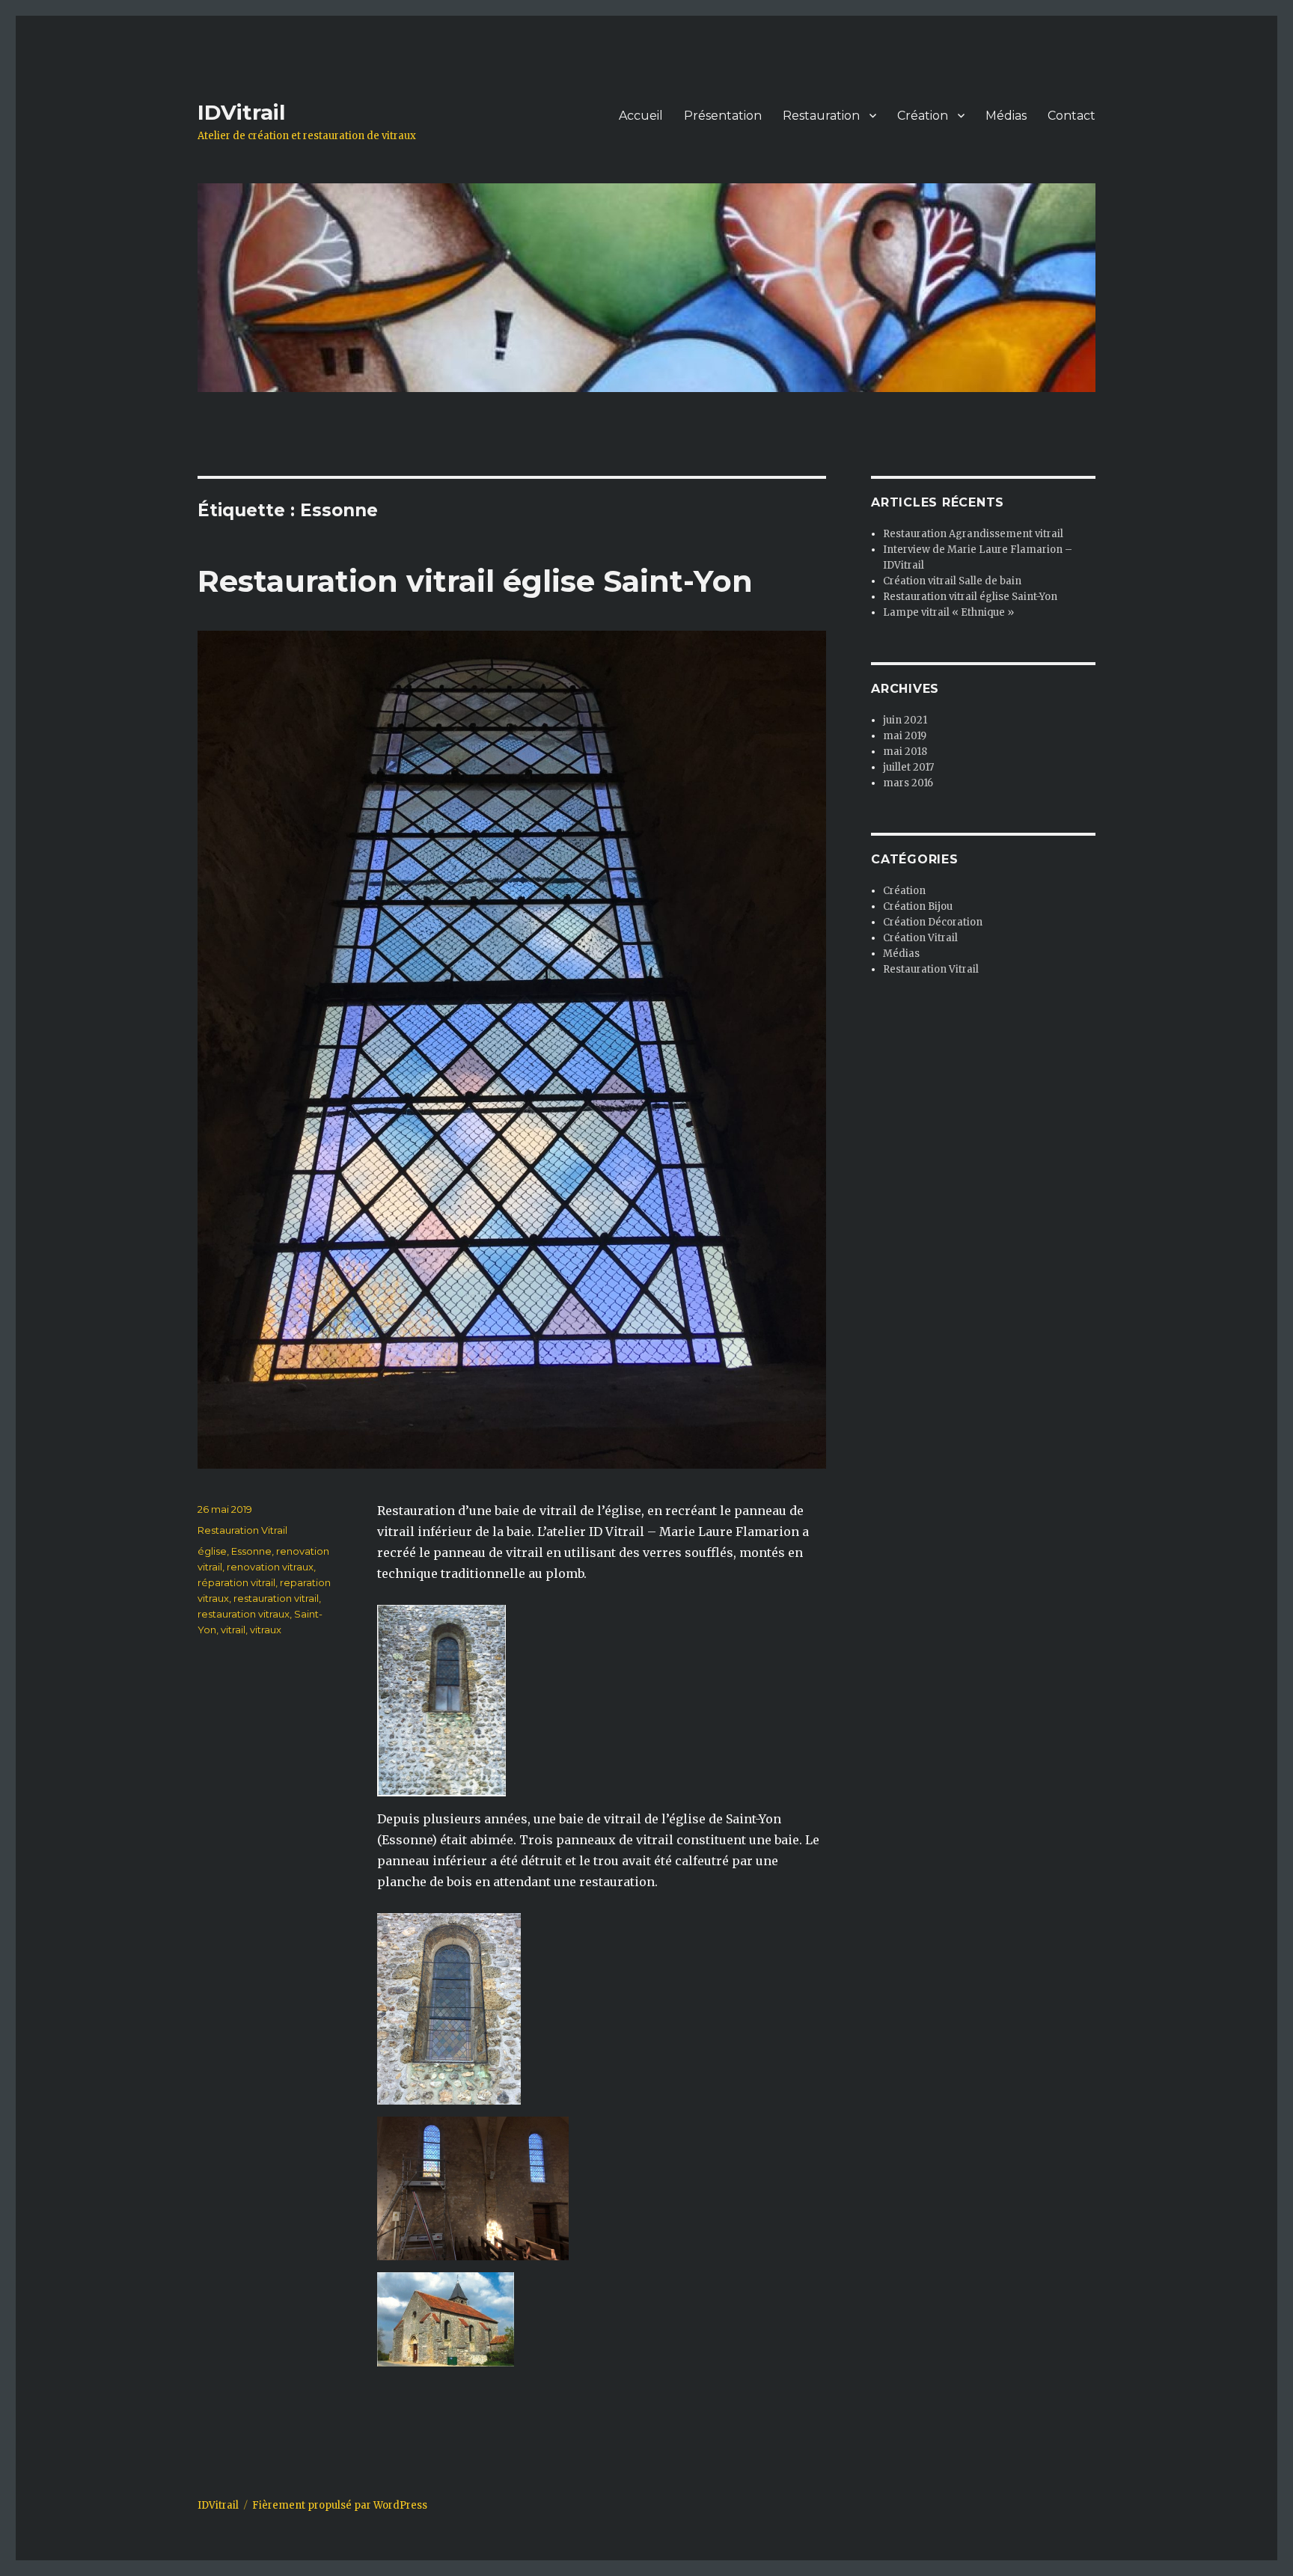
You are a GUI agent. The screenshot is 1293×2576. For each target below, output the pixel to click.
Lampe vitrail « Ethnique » (948, 612)
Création (923, 116)
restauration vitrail (276, 1598)
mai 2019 (905, 736)
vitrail (233, 1630)
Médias (1006, 116)
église (212, 1551)
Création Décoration (933, 922)
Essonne (251, 1551)
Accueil (641, 116)
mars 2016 (908, 783)
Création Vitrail (920, 938)
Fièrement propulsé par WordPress (340, 2505)
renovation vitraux (270, 1567)
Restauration (821, 116)
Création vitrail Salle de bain (952, 581)
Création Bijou (918, 906)
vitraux (266, 1630)
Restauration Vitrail (242, 1530)
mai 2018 (905, 752)
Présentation (723, 116)
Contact (1072, 116)
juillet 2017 (908, 767)
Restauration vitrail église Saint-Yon (475, 581)
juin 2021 (905, 720)
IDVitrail (241, 112)
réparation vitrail (236, 1582)
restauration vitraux (244, 1614)
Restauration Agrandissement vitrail (973, 534)
